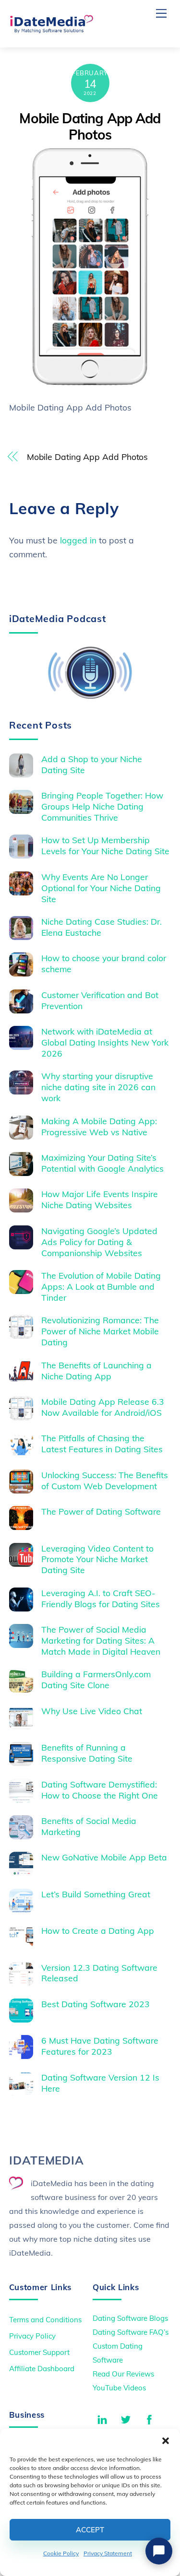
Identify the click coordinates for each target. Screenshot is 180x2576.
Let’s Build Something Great (96, 1894)
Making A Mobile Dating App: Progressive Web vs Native (99, 1126)
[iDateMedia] (51, 30)
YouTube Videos (119, 2388)
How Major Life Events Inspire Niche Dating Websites (100, 1199)
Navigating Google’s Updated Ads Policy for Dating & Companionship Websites (99, 1242)
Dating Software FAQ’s (131, 2332)
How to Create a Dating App (98, 1930)
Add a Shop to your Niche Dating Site (92, 764)
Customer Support (39, 2352)
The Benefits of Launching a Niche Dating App (96, 1370)
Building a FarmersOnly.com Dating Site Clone (96, 1679)
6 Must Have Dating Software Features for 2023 (100, 2046)
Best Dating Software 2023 (96, 2004)
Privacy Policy (32, 2336)
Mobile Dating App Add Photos (90, 126)
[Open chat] (159, 2551)
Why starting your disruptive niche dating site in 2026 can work (98, 1087)
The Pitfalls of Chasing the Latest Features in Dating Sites (102, 1443)
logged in (78, 540)
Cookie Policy (61, 2553)
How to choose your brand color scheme (104, 963)
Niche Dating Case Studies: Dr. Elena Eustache (102, 927)
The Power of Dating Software (101, 1511)
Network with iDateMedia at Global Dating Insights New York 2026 (105, 1042)
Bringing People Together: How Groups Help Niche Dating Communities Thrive (102, 806)
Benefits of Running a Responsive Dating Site (87, 1753)
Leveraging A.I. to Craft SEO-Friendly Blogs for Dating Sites (101, 1598)
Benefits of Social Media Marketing (89, 1826)
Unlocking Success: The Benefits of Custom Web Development (105, 1480)
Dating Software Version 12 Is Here (100, 2083)
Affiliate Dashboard (42, 2369)
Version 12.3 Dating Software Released (99, 1973)
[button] (166, 2441)
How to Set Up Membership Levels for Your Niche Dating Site (105, 845)
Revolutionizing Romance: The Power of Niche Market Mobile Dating (100, 1331)
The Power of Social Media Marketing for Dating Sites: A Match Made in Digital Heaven (101, 1640)
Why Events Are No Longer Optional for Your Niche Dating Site (101, 888)
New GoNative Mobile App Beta (104, 1857)
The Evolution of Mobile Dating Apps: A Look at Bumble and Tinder (101, 1286)
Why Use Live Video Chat (92, 1711)
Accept (90, 2530)
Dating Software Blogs (130, 2318)
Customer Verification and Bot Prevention (100, 1000)
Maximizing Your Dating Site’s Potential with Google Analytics (102, 1163)
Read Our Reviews (123, 2374)
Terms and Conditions (45, 2320)
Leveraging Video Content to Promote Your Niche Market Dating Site (97, 1559)
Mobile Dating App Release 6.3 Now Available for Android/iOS (103, 1407)
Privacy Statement (108, 2553)
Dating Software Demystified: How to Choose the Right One (100, 1790)
